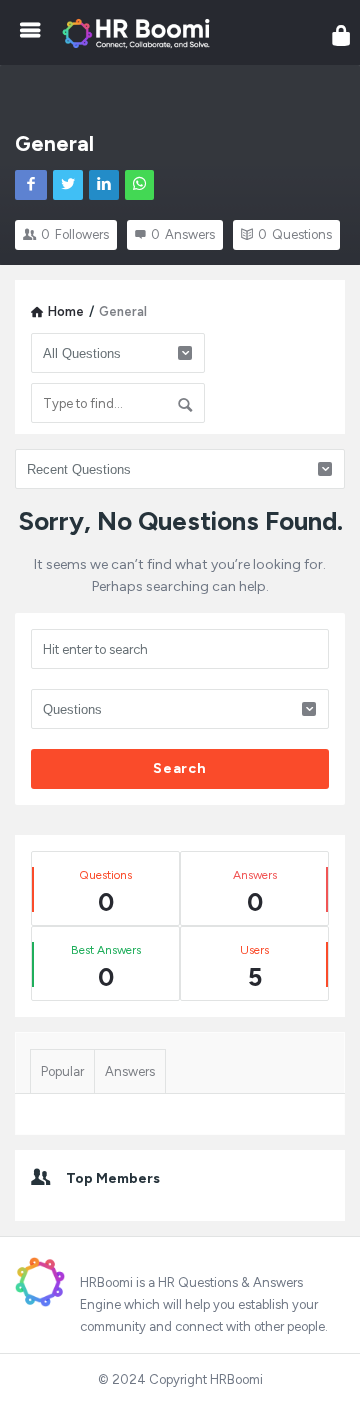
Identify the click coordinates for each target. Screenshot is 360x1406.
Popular (62, 1071)
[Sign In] (341, 35)
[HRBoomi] (141, 32)
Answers (130, 1071)
